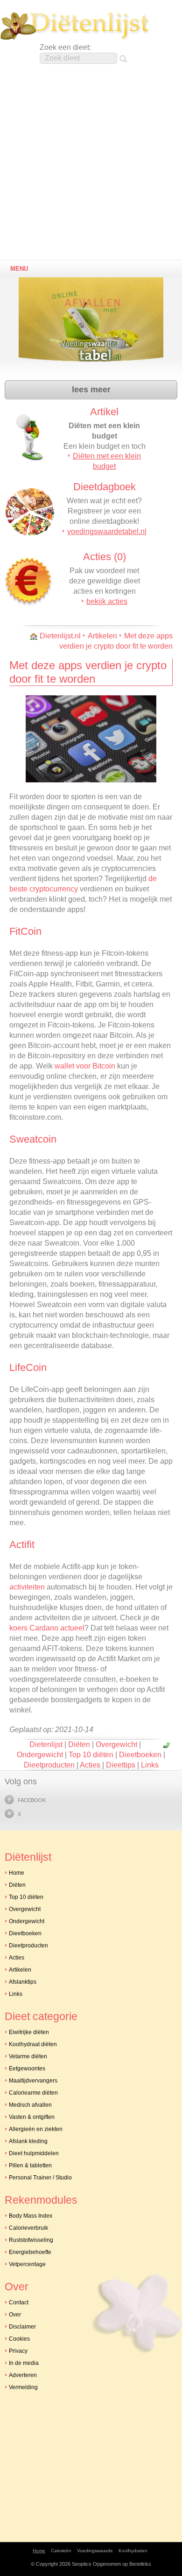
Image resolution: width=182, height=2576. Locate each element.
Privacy (18, 2351)
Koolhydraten (133, 2551)
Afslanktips (23, 1982)
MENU (19, 269)
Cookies (19, 2339)
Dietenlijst (75, 26)
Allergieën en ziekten (36, 2129)
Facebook (32, 1800)
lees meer (91, 390)
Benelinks (140, 2564)
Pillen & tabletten (30, 2165)
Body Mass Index (31, 2216)
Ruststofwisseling (31, 2240)
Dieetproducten (49, 1765)
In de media (24, 2363)
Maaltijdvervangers (33, 2081)
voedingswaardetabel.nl (107, 531)
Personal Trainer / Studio (40, 2178)
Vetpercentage (27, 2264)
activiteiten (27, 1587)
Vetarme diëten (28, 2056)
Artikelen (102, 636)
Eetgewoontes (27, 2069)
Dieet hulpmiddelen (34, 2153)
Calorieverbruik (28, 2228)
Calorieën (61, 2551)
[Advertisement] (91, 165)
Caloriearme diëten (33, 2093)
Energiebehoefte (30, 2252)
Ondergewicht (40, 1755)
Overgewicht (116, 1744)
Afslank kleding (28, 2141)
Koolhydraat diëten (33, 2044)
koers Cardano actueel (47, 1628)
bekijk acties (107, 601)
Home (17, 1873)
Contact (19, 2302)
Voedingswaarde (95, 2551)
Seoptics (82, 2564)
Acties (90, 1765)
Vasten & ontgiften (32, 2117)
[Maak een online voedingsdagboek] (93, 325)
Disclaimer (22, 2327)
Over (15, 2315)
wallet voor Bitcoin (85, 1066)
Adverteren (23, 2375)
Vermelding (23, 2387)
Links (150, 1765)
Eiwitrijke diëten (29, 2032)
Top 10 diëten (91, 1755)
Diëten (79, 1744)
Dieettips (121, 1765)
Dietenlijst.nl (60, 636)
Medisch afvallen (30, 2105)
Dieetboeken (140, 1755)
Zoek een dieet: (65, 47)
